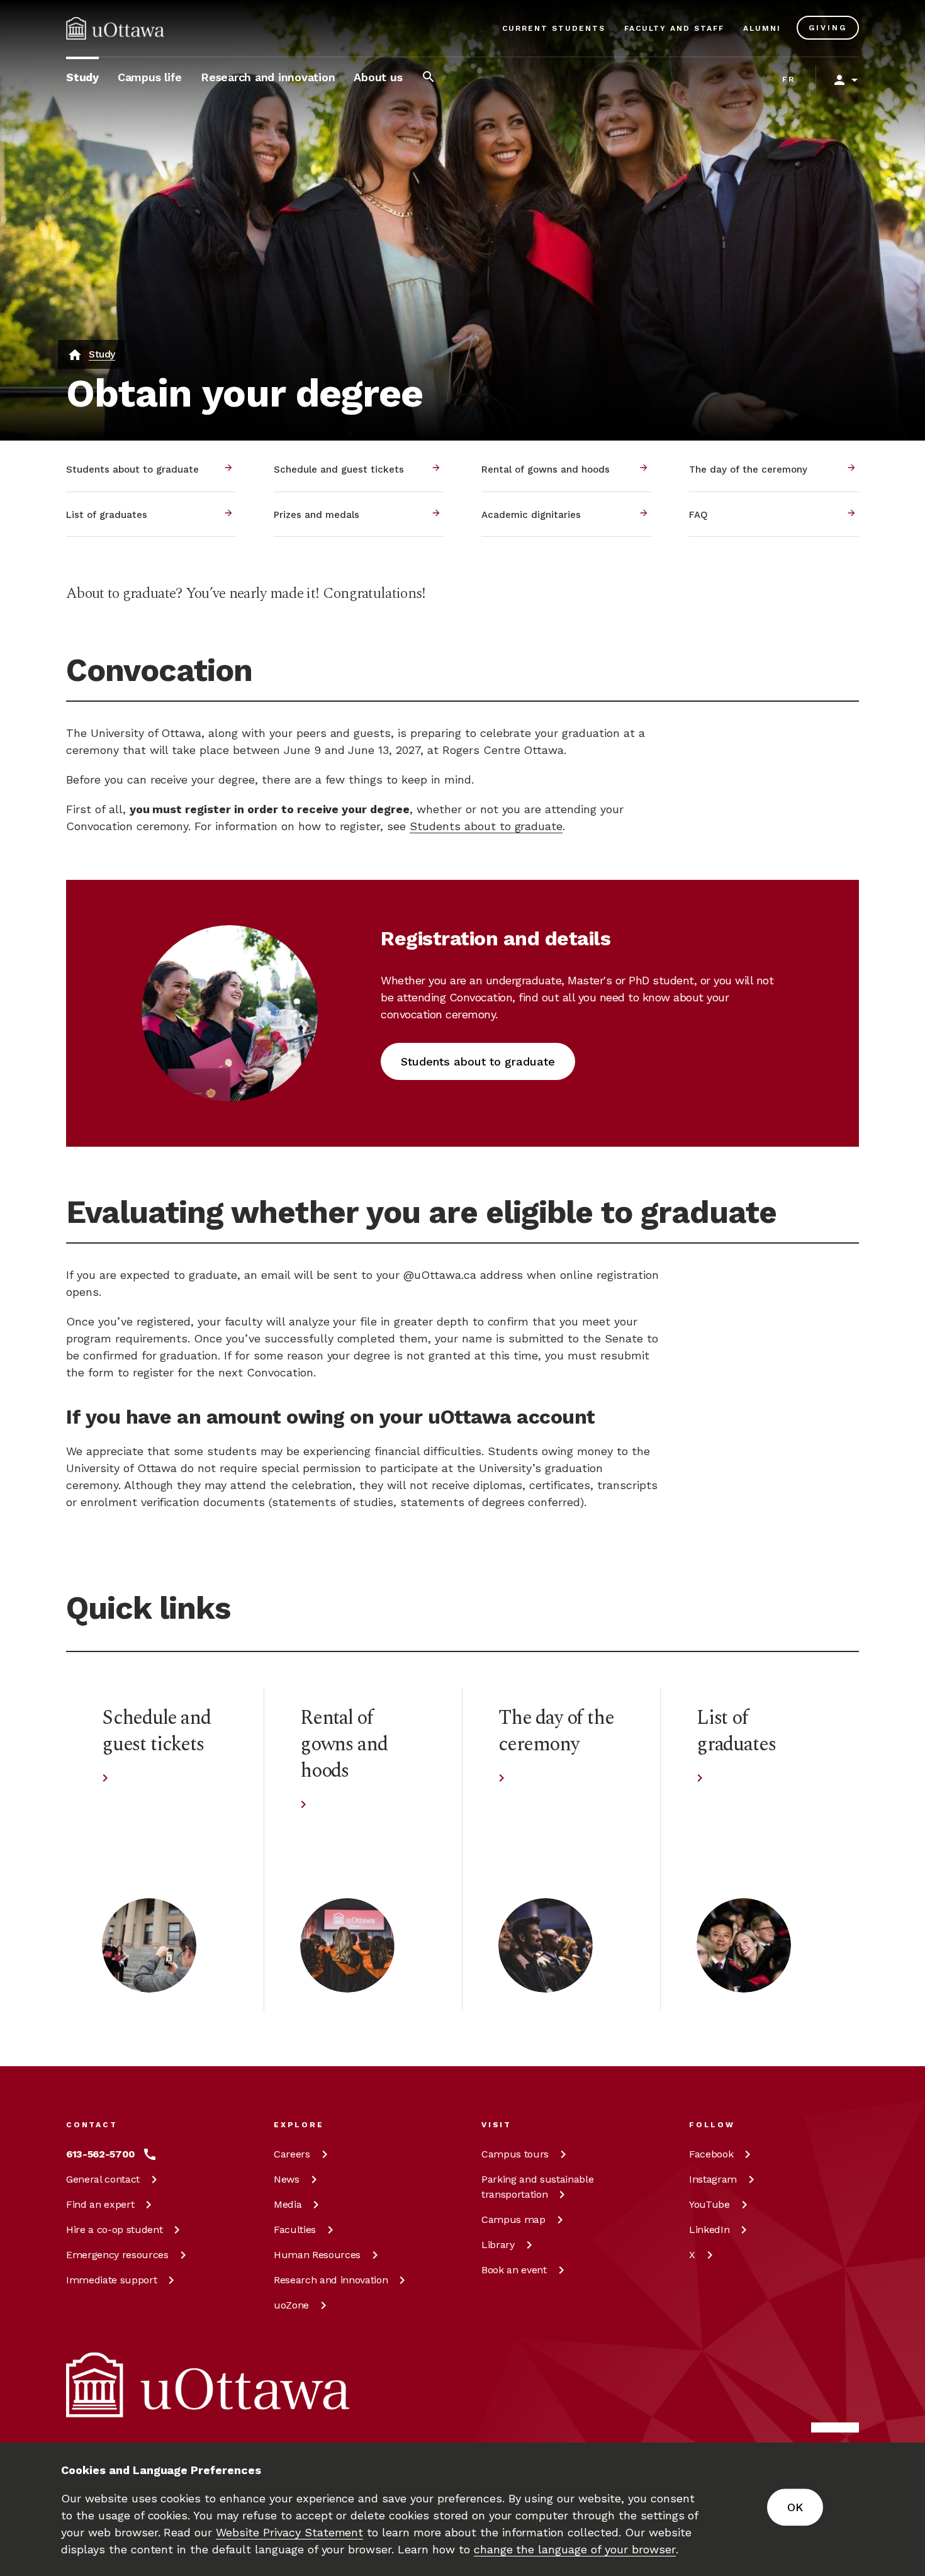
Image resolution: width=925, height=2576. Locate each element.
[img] (115, 28)
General (103, 2179)
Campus (515, 2154)
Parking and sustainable (537, 2187)
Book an (514, 2270)
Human (317, 2255)
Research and (331, 2280)
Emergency (117, 2255)
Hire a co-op (114, 2230)
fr (789, 79)
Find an (100, 2204)
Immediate (111, 2280)
